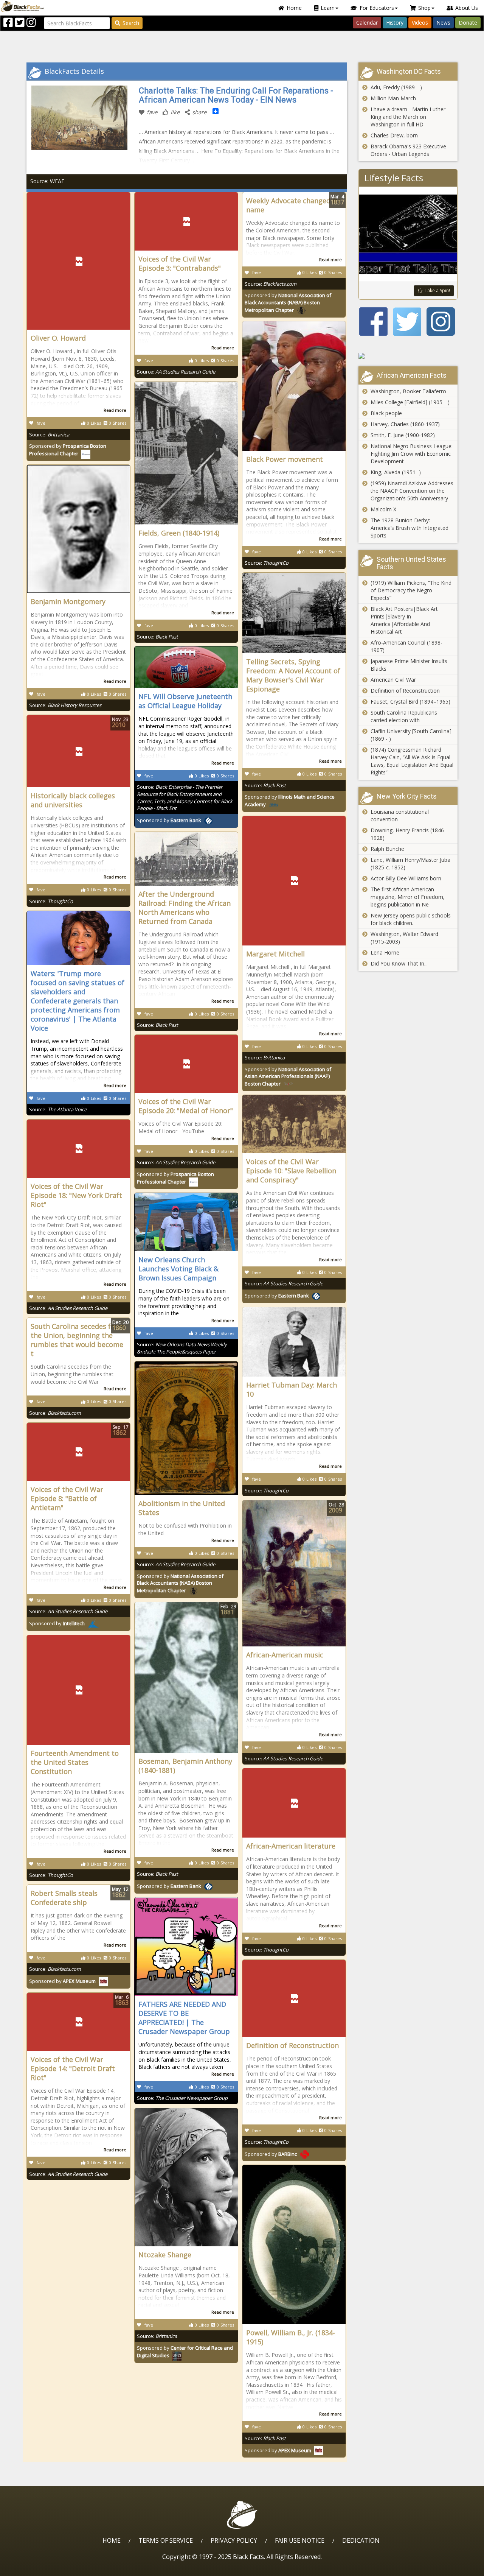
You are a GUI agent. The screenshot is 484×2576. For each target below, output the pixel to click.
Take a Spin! (437, 290)
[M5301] (408, 356)
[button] (38, 2567)
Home (294, 8)
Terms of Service (166, 2540)
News (443, 23)
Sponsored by (288, 303)
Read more (115, 410)
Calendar (367, 23)
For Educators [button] (377, 8)
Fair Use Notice (300, 2540)
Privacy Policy (234, 2540)
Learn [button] (328, 8)
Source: (49, 435)
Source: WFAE (47, 181)
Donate (468, 23)
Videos (420, 23)
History (395, 23)
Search (131, 23)
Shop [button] (424, 8)
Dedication (361, 2540)
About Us (467, 8)
